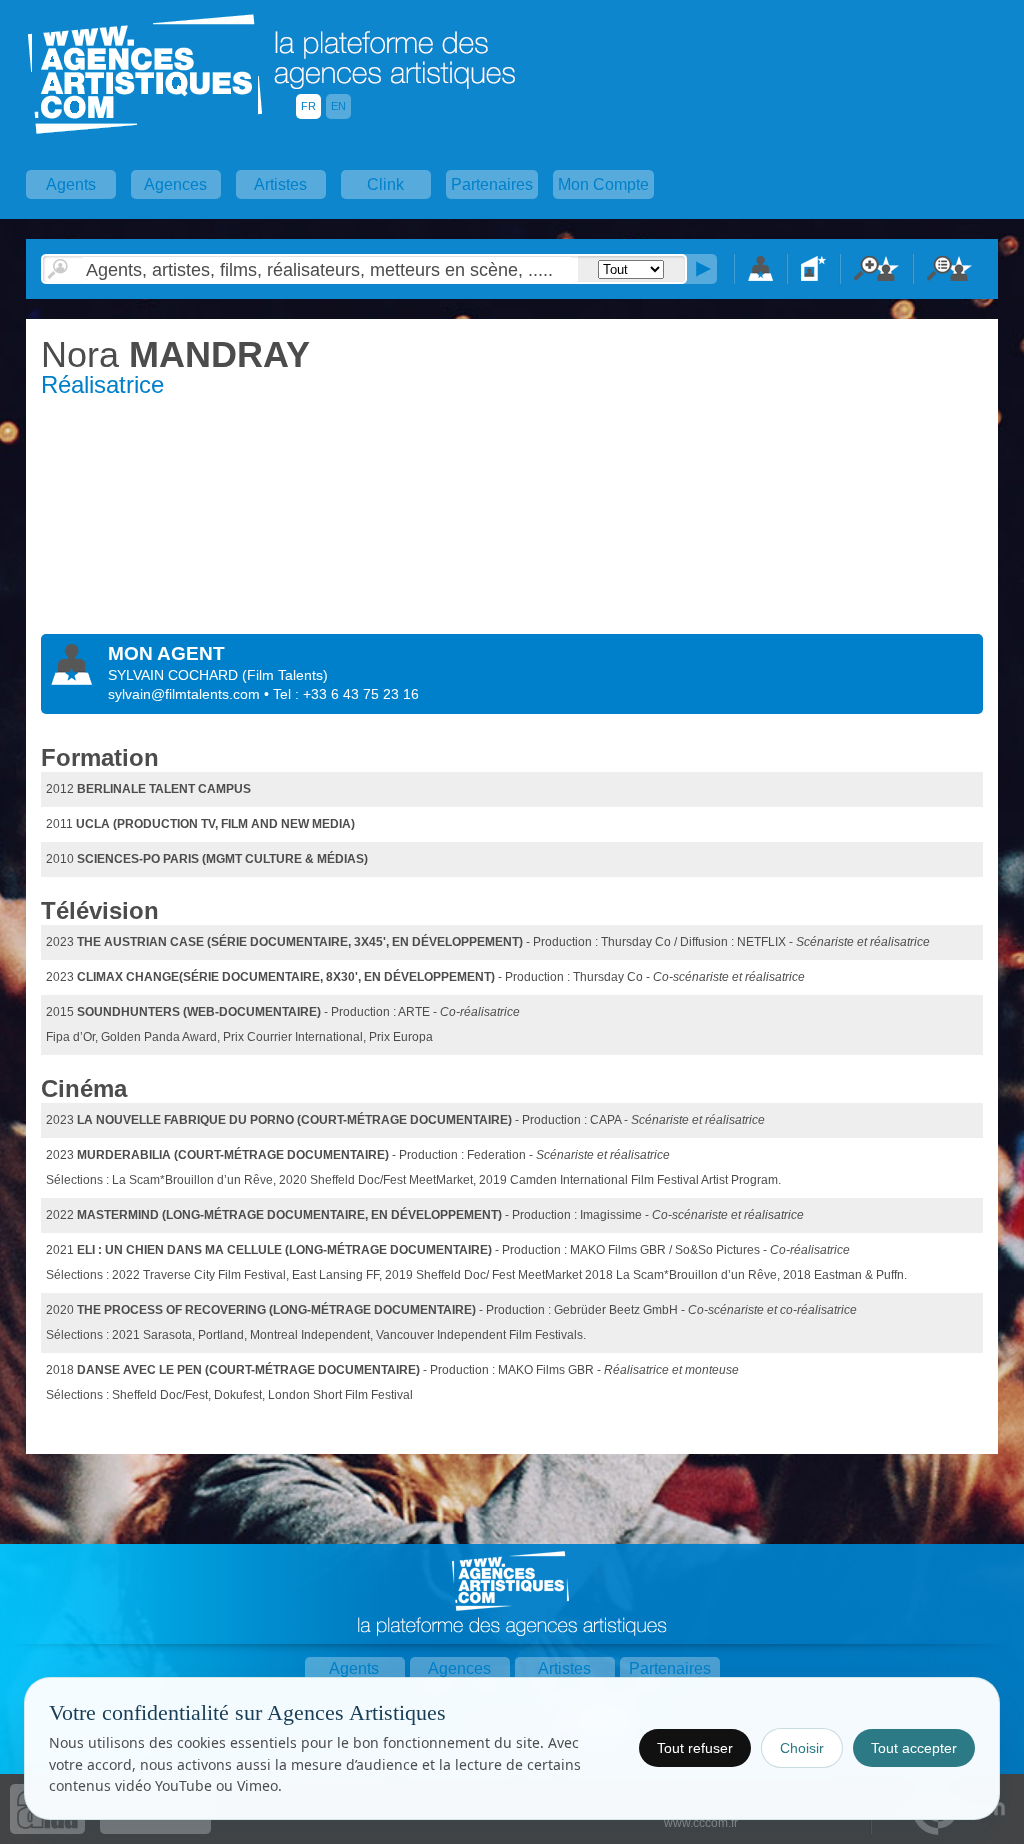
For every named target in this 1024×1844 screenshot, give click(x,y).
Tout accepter (914, 1748)
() (285, 675)
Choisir (802, 1748)
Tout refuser (695, 1748)
